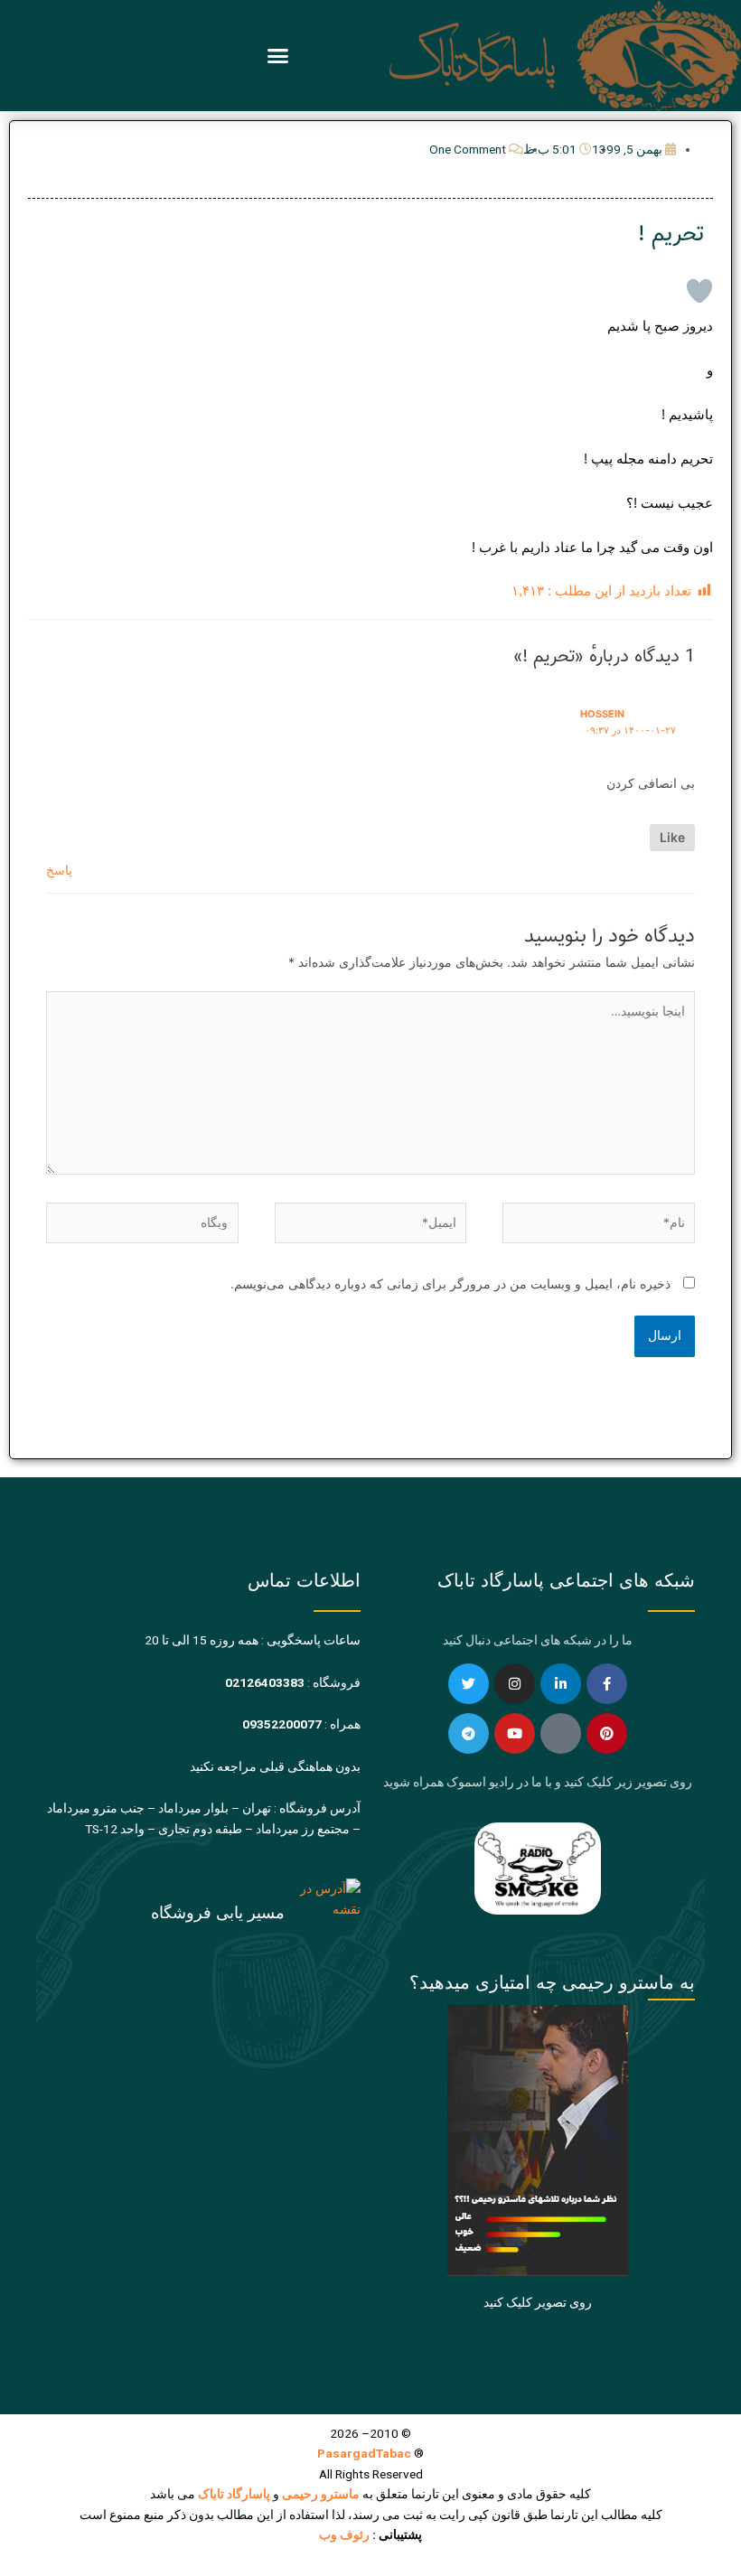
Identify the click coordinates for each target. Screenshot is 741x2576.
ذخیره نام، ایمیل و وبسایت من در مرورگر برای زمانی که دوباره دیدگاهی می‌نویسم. (450, 1284)
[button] (278, 56)
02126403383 (265, 1682)
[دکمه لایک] (699, 291)
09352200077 (282, 1724)
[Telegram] (469, 1733)
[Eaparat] (561, 1733)
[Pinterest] (607, 1733)
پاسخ (59, 870)
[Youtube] (515, 1733)
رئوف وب (344, 2534)
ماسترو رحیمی (321, 2494)
